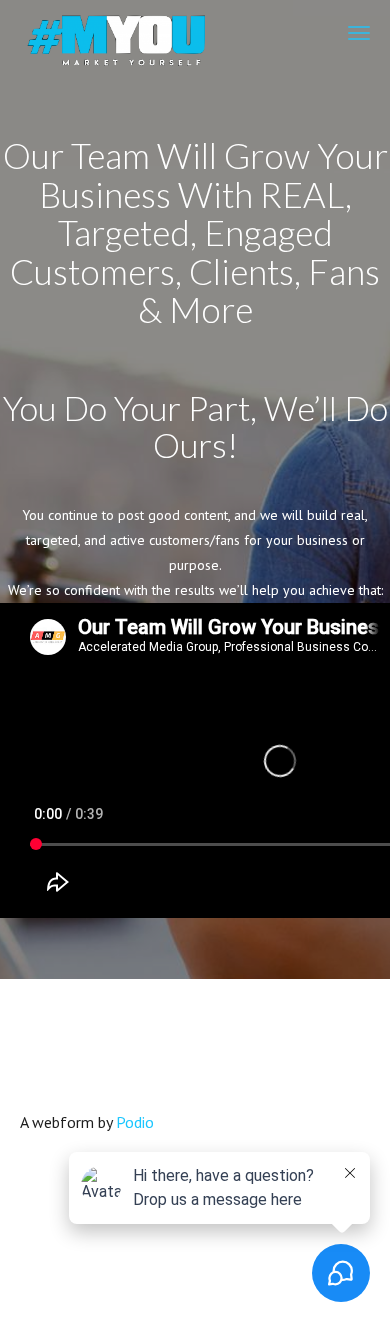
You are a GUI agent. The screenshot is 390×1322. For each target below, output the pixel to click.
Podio (135, 1122)
